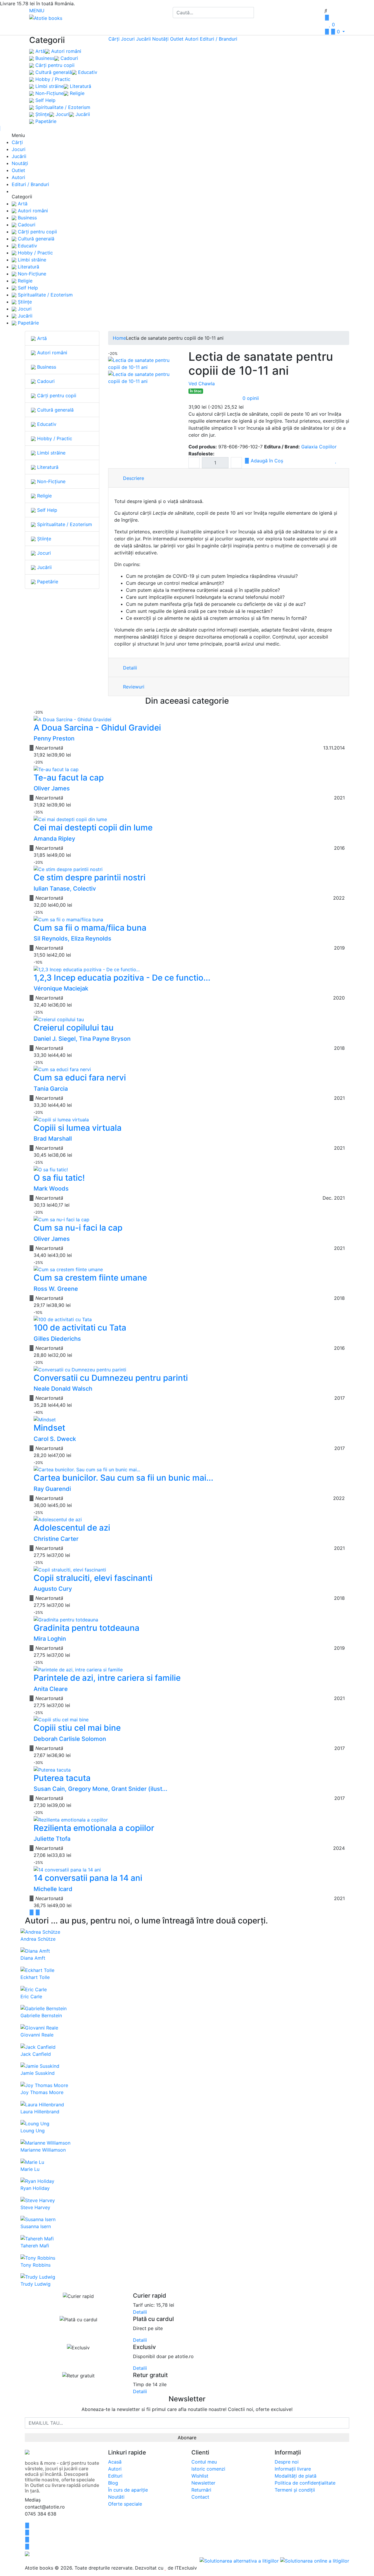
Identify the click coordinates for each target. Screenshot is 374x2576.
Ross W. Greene (56, 1289)
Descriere (133, 478)
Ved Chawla (202, 384)
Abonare (187, 2438)
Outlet (177, 39)
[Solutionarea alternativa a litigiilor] (240, 2561)
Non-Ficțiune (49, 93)
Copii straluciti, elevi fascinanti (93, 1578)
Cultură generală (53, 72)
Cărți (114, 39)
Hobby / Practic (52, 79)
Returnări (201, 2490)
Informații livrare (293, 2469)
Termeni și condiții (295, 2490)
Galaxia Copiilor (319, 447)
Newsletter (203, 2483)
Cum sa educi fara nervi (80, 1078)
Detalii (129, 668)
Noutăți (160, 39)
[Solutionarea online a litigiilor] (315, 2561)
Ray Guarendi (52, 1489)
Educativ (87, 72)
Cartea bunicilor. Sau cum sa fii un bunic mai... (123, 1478)
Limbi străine (49, 86)
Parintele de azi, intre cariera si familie (107, 1678)
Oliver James (52, 788)
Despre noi (287, 2462)
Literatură (80, 86)
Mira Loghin (50, 1639)
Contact (200, 2497)
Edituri (115, 2476)
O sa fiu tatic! (59, 1178)
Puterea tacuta (62, 1778)
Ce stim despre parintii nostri (90, 877)
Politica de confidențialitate (305, 2483)
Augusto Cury (53, 1589)
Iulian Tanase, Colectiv (65, 889)
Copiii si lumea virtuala (78, 1128)
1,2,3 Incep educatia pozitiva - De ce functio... (122, 978)
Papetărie (45, 121)
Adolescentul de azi (72, 1528)
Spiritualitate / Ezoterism (62, 107)
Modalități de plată (296, 2476)
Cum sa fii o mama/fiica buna (90, 928)
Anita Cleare (51, 1689)
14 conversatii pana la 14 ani (88, 1878)
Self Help (45, 100)
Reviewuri (133, 687)
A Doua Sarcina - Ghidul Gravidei (97, 728)
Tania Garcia (51, 1089)
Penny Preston (54, 738)
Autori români (65, 51)
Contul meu (204, 2462)
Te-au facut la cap (69, 778)
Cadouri (69, 58)
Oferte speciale (125, 2504)
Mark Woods (51, 1189)
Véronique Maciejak (61, 988)
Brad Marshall (53, 1139)
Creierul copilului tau (74, 1028)
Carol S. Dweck (55, 1439)
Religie (76, 93)
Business (44, 58)
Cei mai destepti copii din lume (93, 828)
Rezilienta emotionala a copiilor (94, 1828)
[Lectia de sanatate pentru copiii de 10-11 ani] (145, 363)
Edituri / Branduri (219, 39)
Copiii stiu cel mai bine (77, 1728)
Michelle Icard (53, 1889)
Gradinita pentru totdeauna (86, 1628)
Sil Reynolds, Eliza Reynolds (72, 939)
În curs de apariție (128, 2490)
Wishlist (200, 2476)
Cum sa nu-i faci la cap (78, 1228)
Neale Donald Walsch (63, 1389)
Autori (192, 39)
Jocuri (62, 114)
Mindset (49, 1428)
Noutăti (116, 2497)
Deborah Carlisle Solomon (70, 1739)
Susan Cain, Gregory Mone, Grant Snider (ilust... (101, 1789)
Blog (113, 2483)
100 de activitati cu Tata (80, 1328)
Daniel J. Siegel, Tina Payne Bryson (82, 1039)
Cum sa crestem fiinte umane (90, 1278)
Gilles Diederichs (57, 1339)
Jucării (82, 114)
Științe (42, 114)
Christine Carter (56, 1539)
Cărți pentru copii (54, 65)
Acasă (115, 2462)
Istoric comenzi (208, 2469)
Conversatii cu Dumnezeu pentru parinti (111, 1378)
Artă (39, 51)
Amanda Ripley (54, 839)
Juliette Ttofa (52, 1839)
